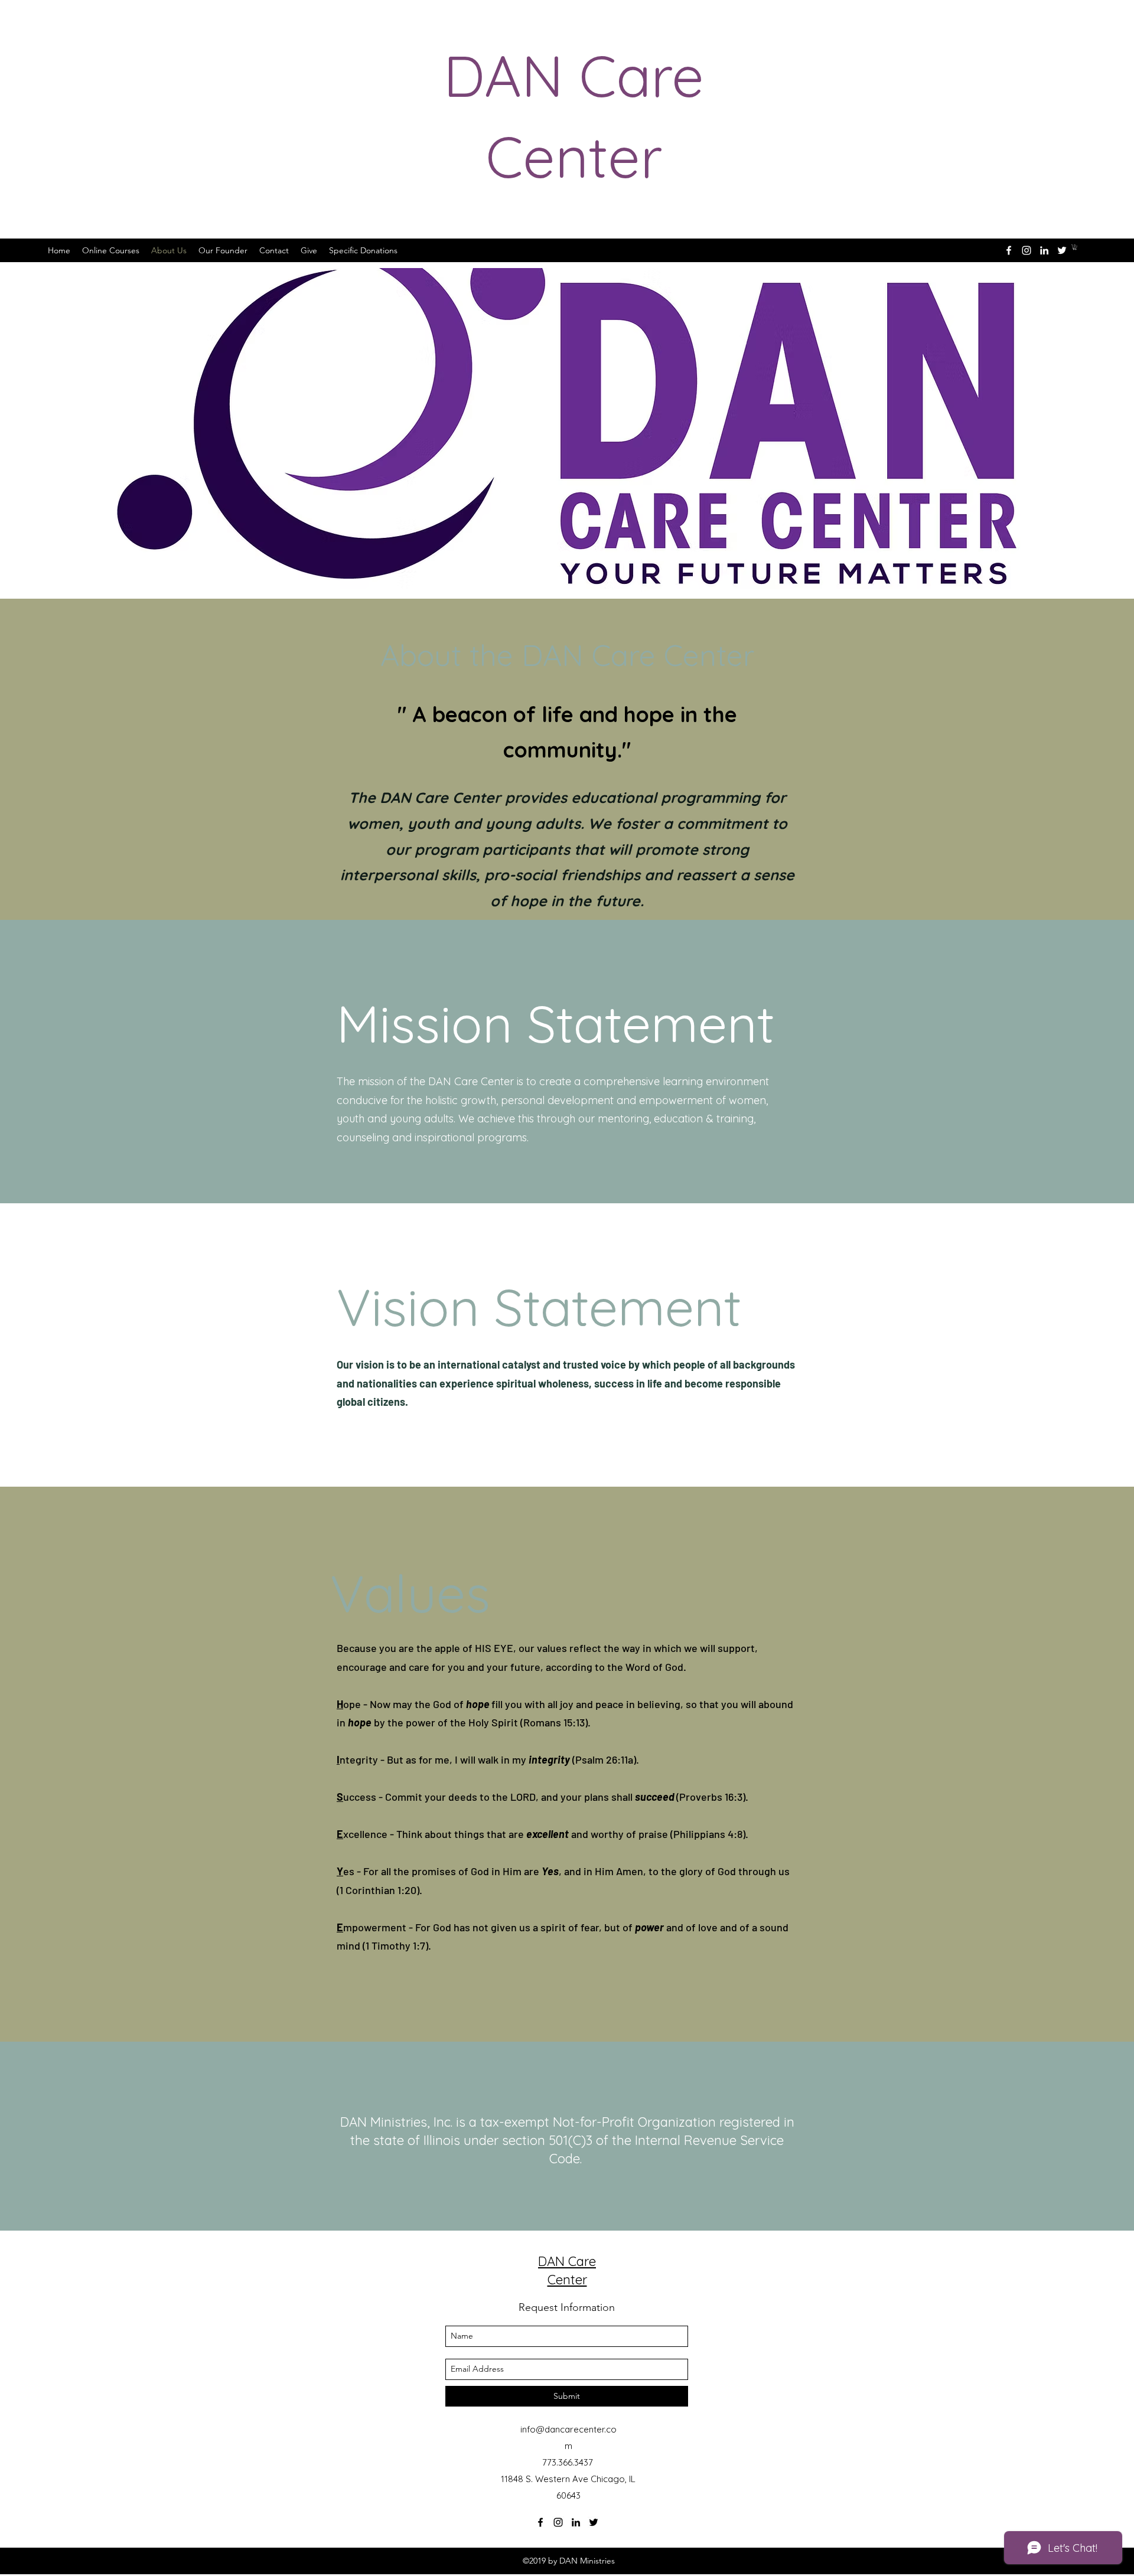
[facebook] (1009, 250)
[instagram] (1027, 250)
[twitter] (1062, 250)
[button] (1075, 247)
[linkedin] (1044, 250)
